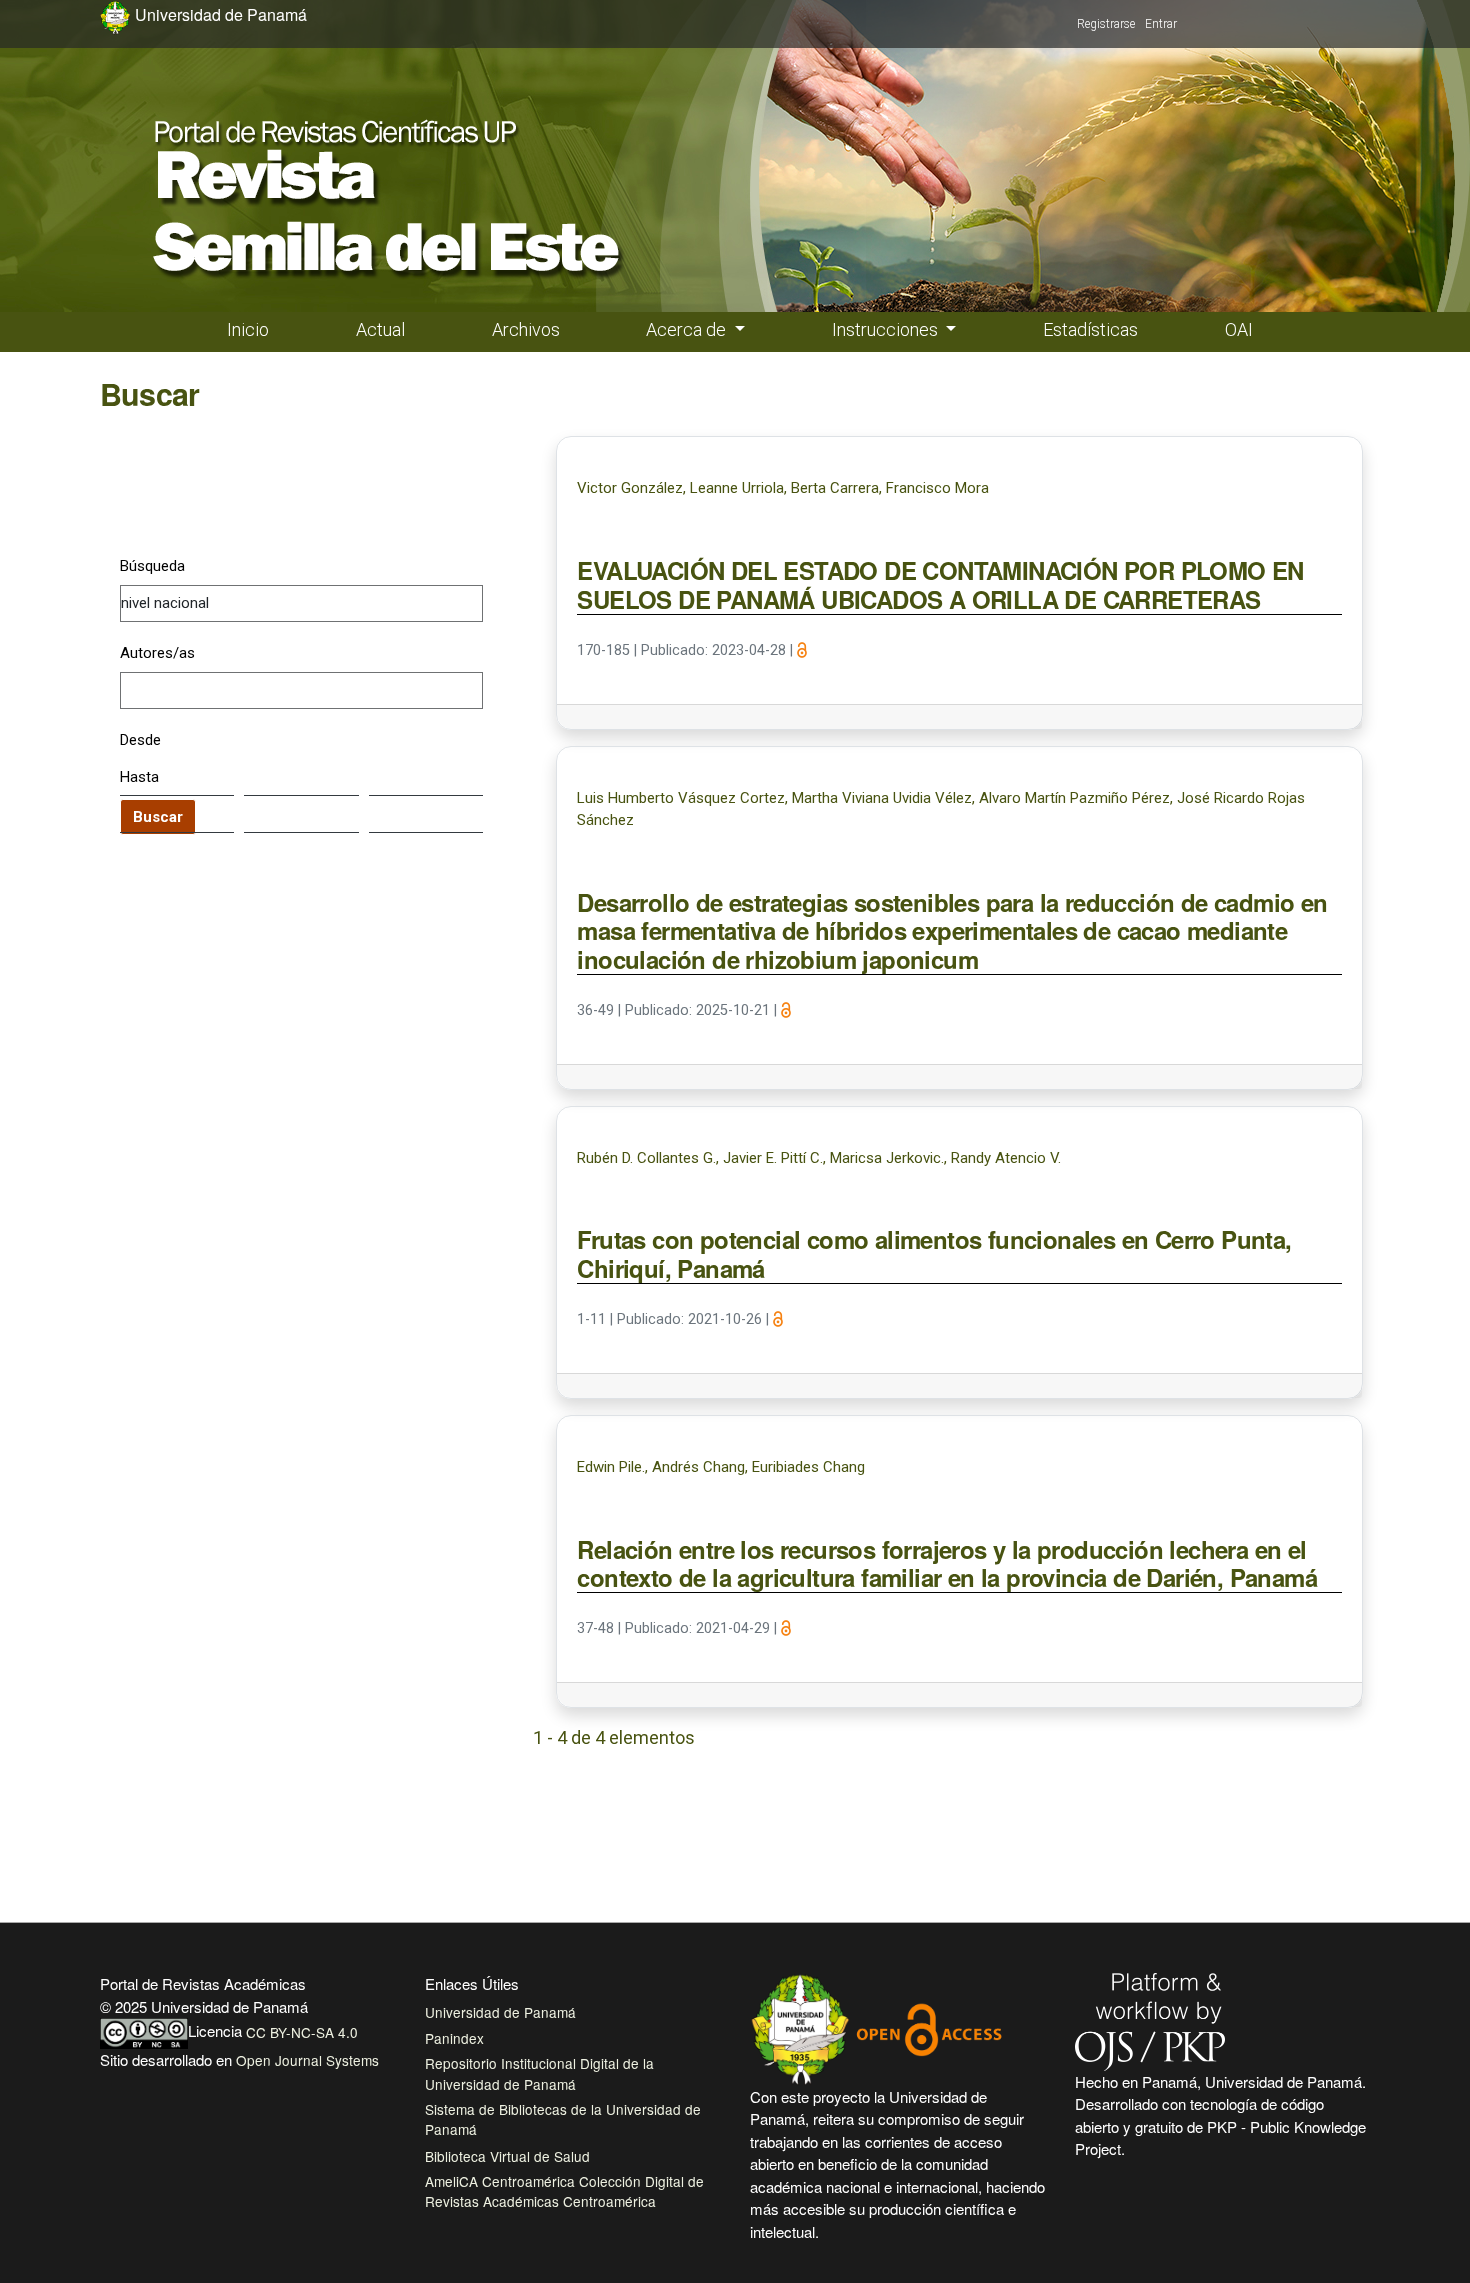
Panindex (454, 2038)
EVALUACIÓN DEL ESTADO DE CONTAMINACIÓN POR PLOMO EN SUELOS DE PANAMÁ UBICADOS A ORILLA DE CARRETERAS (940, 585)
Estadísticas (1090, 329)
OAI (1239, 329)
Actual (380, 329)
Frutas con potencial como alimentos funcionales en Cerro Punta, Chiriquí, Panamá (934, 1254)
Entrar (1161, 24)
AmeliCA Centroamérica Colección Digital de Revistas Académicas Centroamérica (564, 2191)
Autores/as (157, 653)
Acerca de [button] (688, 329)
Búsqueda (152, 566)
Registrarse (1106, 24)
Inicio (248, 329)
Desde (140, 740)
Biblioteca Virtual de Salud (507, 2156)
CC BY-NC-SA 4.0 (302, 2032)
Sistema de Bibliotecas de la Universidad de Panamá (563, 2119)
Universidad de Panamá (500, 2012)
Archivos (526, 329)
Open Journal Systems (307, 2060)
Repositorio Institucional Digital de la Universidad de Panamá (539, 2073)
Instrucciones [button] (887, 329)
